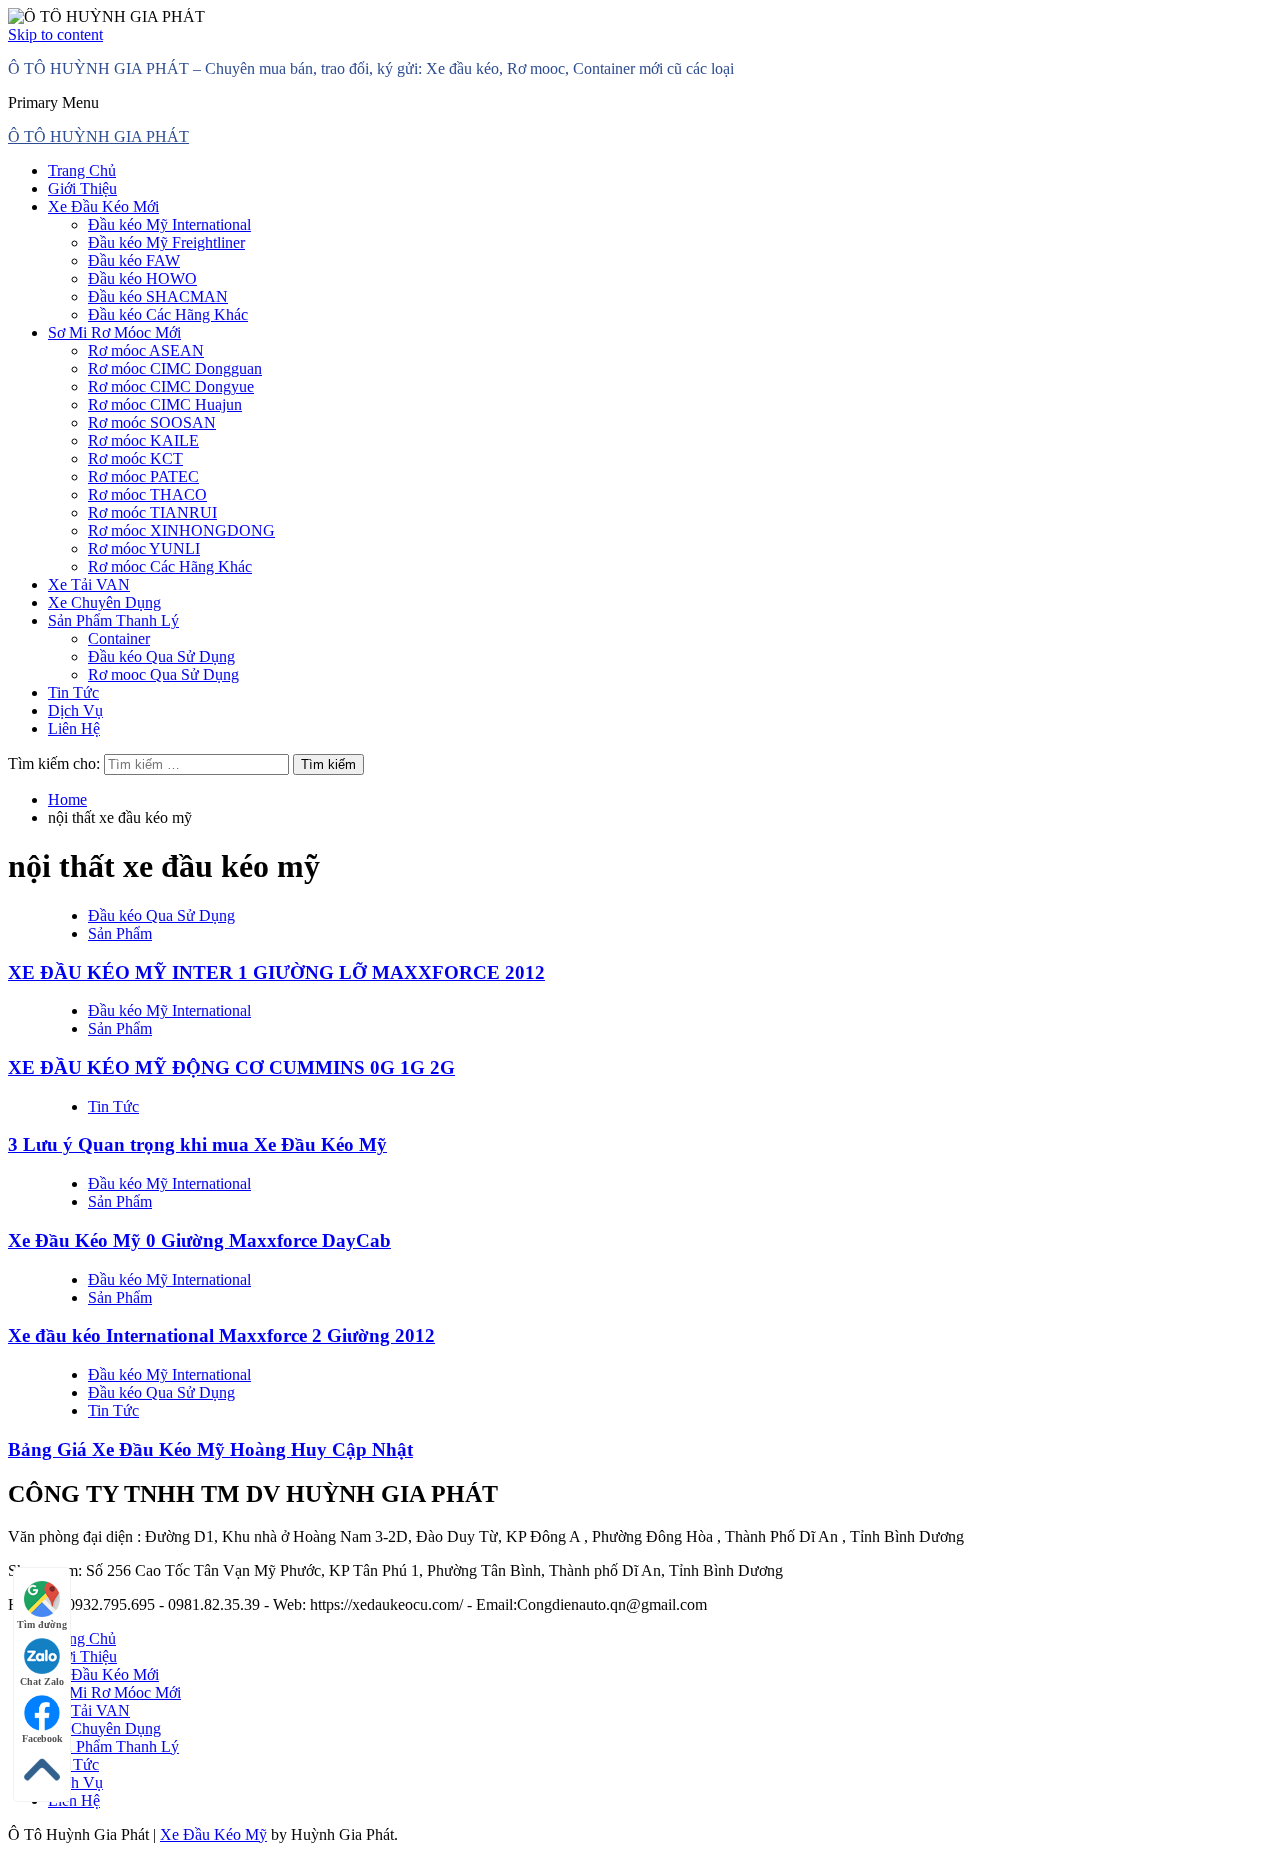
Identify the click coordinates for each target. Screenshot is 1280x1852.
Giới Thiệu (82, 188)
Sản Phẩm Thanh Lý (113, 620)
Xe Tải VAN (89, 584)
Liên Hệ (74, 728)
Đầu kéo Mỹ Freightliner (166, 242)
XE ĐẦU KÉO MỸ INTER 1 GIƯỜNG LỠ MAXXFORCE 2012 (276, 972)
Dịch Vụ (75, 710)
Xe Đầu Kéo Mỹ (213, 1834)
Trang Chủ (82, 170)
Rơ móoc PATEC (143, 476)
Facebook (42, 1738)
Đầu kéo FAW (134, 260)
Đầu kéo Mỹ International (169, 224)
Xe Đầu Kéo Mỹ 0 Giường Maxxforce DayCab (199, 1240)
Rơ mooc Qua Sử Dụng (163, 674)
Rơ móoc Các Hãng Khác (170, 566)
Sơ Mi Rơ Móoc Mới (114, 332)
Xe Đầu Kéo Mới (103, 206)
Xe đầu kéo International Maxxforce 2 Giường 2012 (221, 1335)
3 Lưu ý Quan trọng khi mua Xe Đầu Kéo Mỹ (197, 1144)
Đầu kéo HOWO (142, 278)
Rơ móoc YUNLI (144, 548)
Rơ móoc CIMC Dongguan (175, 368)
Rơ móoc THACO (147, 494)
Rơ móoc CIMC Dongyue (171, 386)
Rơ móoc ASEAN (146, 350)
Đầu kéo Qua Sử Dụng (161, 656)
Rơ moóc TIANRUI (152, 512)
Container (119, 638)
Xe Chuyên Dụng (104, 602)
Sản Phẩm (120, 933)
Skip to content (55, 34)
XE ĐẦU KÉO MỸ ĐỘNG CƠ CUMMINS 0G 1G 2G (231, 1067)
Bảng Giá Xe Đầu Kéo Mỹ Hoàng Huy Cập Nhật (210, 1449)
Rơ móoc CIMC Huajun (165, 404)
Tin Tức (73, 692)
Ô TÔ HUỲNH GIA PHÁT (98, 136)
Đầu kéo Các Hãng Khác (168, 314)
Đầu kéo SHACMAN (158, 296)
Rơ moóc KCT (135, 458)
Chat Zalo (42, 1681)
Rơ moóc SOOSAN (152, 422)
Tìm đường (42, 1624)
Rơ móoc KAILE (143, 440)
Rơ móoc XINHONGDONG (181, 530)
